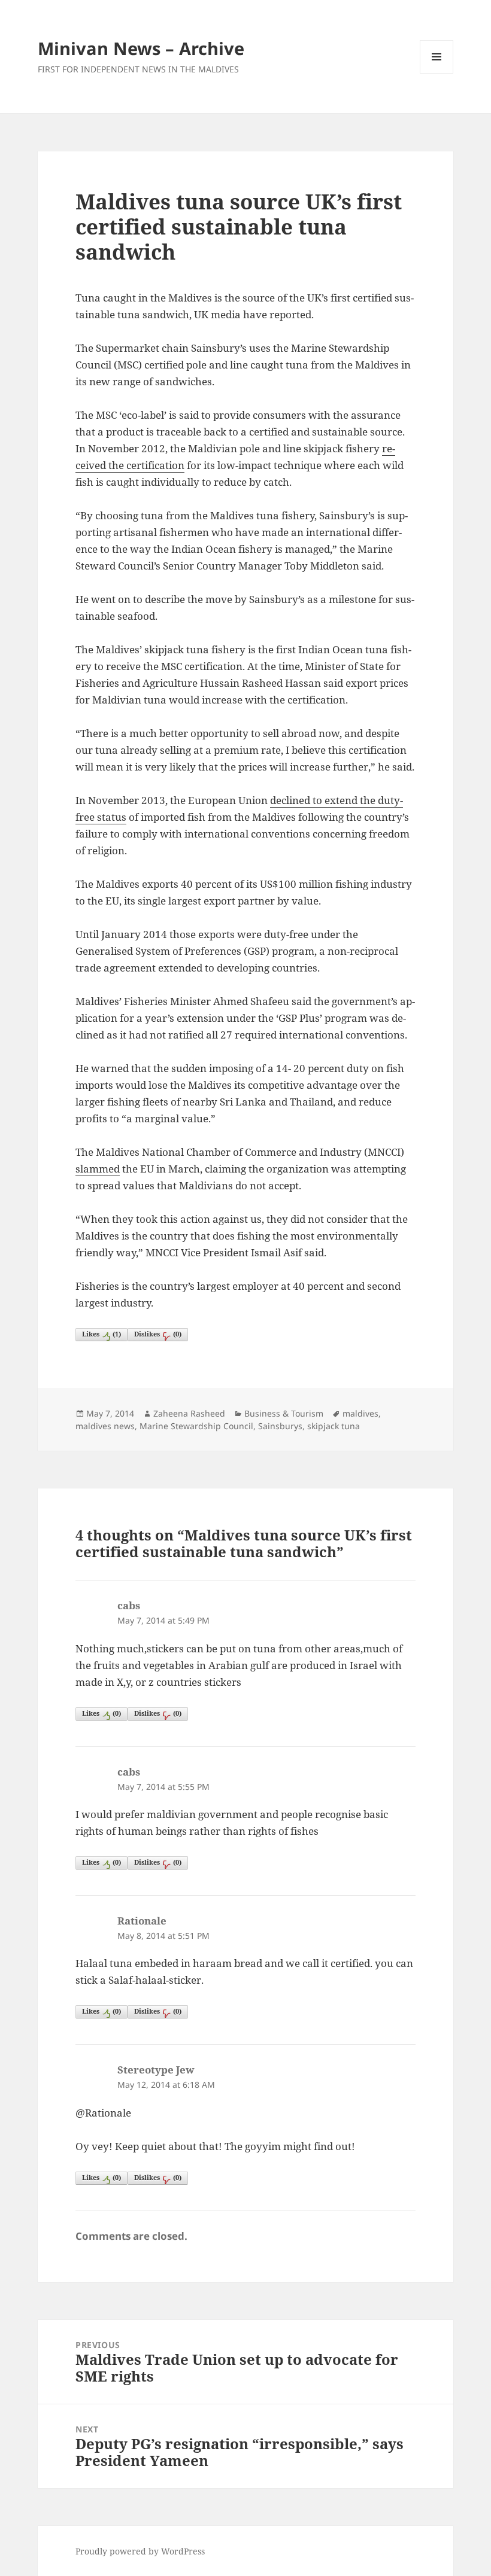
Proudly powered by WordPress (140, 2551)
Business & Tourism (284, 1413)
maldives (360, 1413)
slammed (98, 1169)
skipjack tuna (334, 1426)
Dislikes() (158, 1334)
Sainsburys (280, 1426)
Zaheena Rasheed (189, 1413)
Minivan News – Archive (141, 48)
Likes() (101, 1334)
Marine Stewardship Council (196, 1426)
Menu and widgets (437, 73)
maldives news (105, 1426)
